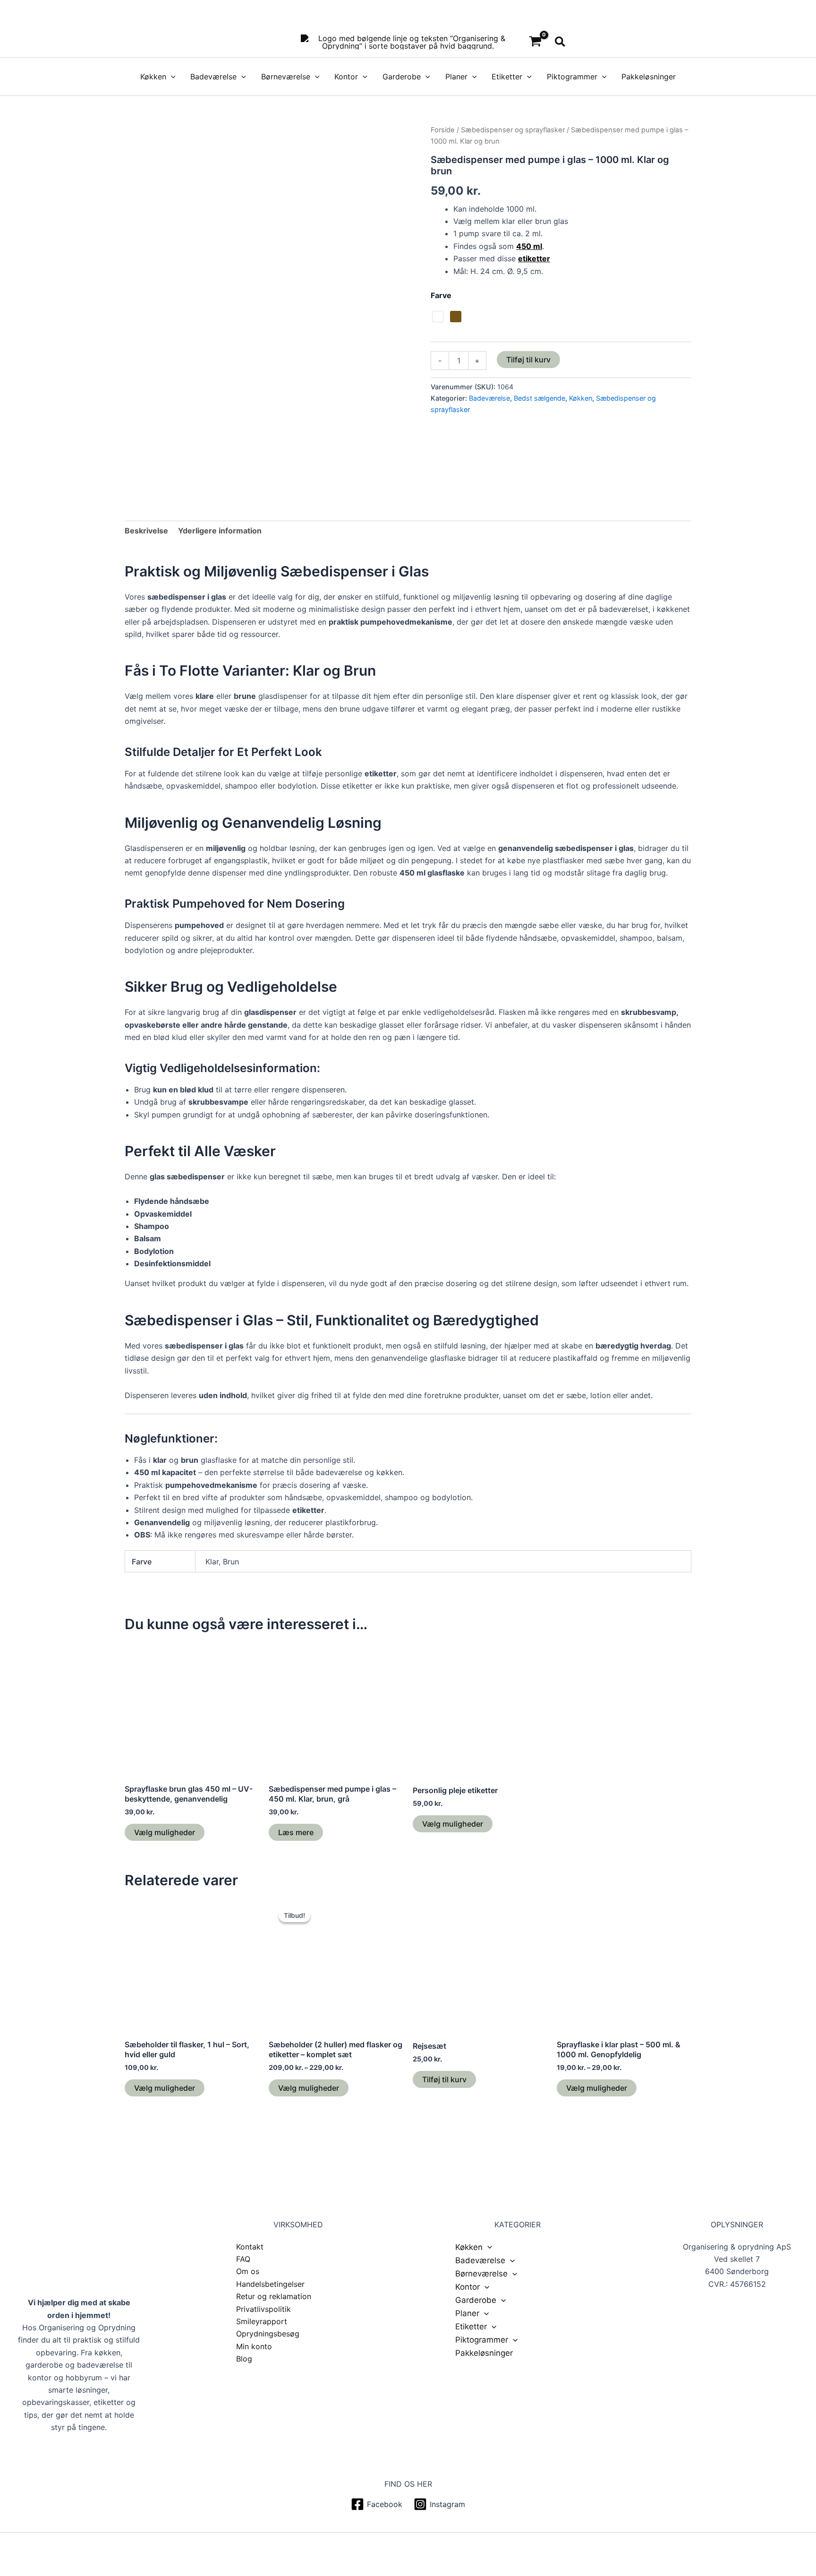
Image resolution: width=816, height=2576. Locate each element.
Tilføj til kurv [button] (444, 2079)
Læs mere (296, 1832)
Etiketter (507, 77)
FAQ (243, 2259)
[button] (561, 42)
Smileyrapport (262, 2321)
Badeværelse (213, 77)
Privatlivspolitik (263, 2309)
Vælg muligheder (165, 1832)
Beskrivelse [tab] (146, 531)
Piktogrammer (572, 77)
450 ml (529, 246)
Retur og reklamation (274, 2296)
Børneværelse (286, 77)
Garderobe (402, 77)
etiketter (534, 258)
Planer (456, 77)
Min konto (254, 2346)
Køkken (153, 77)
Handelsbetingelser (270, 2284)
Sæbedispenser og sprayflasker (513, 130)
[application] (171, 77)
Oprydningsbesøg (268, 2334)
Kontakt (250, 2247)
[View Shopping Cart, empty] (535, 42)
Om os (248, 2271)
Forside (443, 130)
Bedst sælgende (540, 398)
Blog (244, 2359)
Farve (441, 295)
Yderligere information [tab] (220, 531)
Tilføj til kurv (528, 360)
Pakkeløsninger (649, 77)
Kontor (346, 77)
